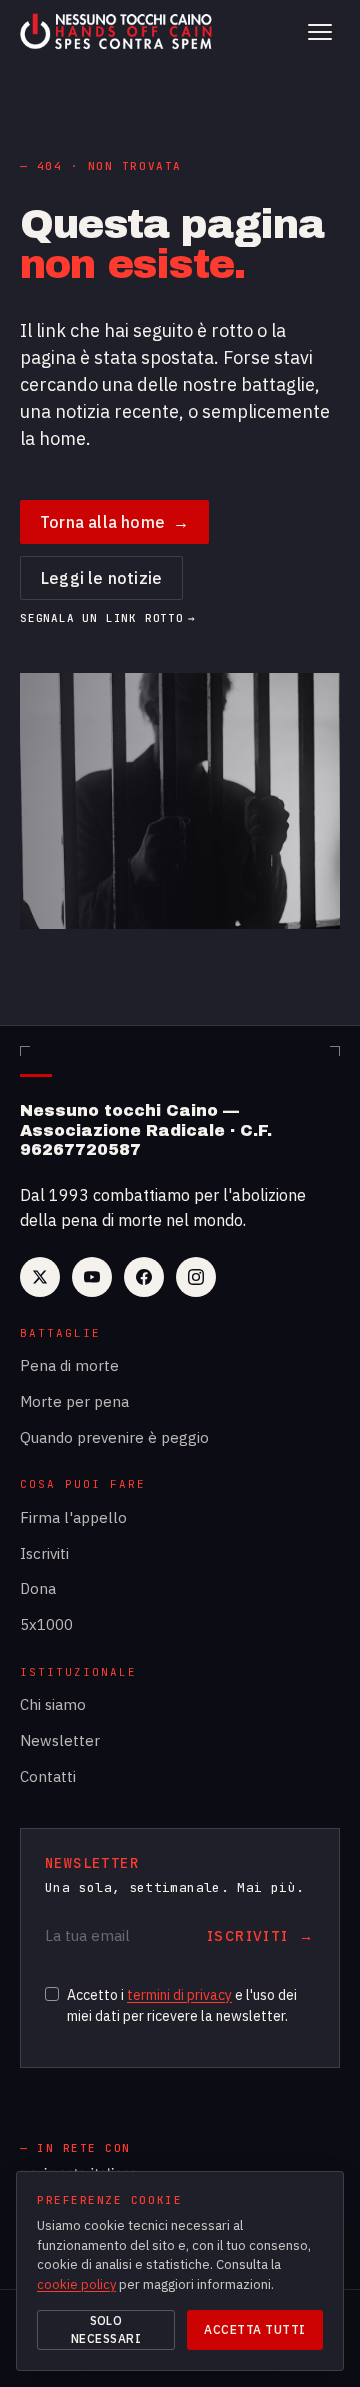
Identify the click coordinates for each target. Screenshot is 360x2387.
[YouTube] (92, 1277)
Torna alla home (114, 522)
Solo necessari (106, 2329)
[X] (40, 1277)
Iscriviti (44, 1553)
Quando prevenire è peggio (114, 1437)
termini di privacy (179, 1995)
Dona (38, 1588)
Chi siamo (53, 1704)
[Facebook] (144, 1277)
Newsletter (60, 1740)
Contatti (48, 1776)
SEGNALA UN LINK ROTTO (108, 618)
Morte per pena (74, 1401)
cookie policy (76, 2284)
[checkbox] (52, 1994)
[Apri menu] (320, 32)
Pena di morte (69, 1365)
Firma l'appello (73, 1517)
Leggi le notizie (101, 578)
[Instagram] (196, 1277)
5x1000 (46, 1624)
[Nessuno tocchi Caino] (118, 32)
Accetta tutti (254, 2329)
